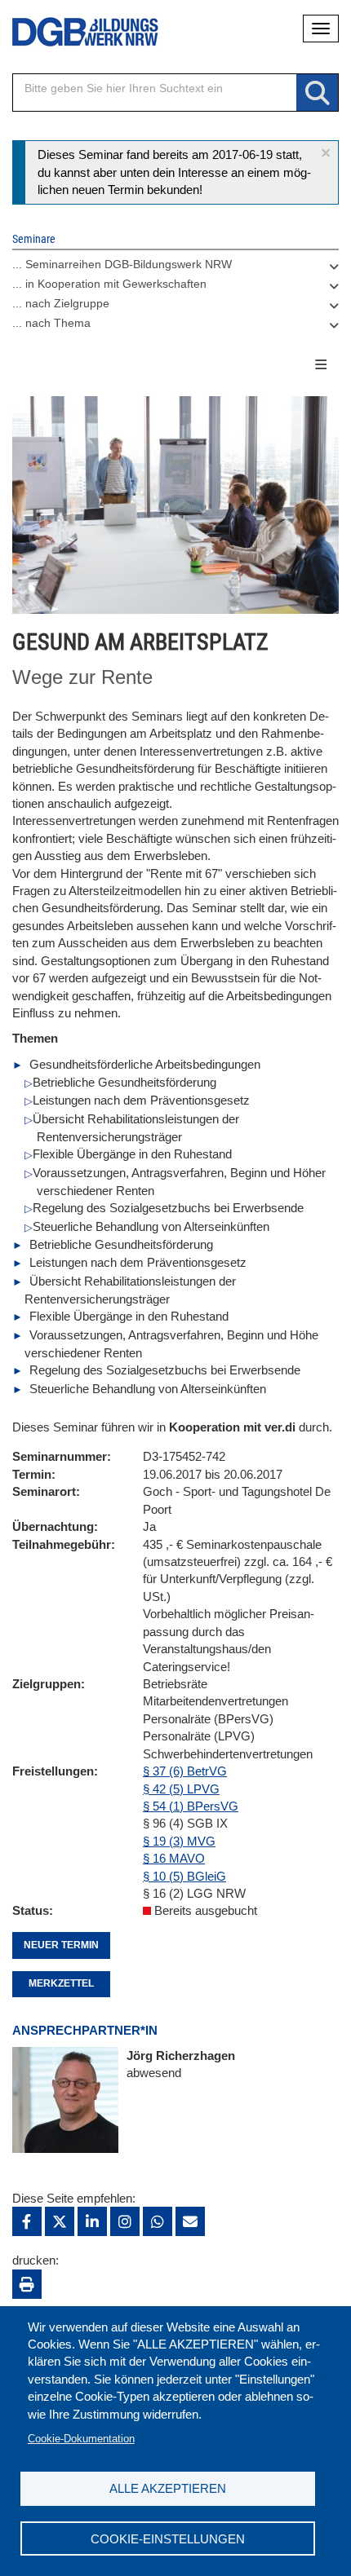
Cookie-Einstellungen (168, 2539)
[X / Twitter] (60, 2221)
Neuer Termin (61, 1945)
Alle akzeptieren (168, 2488)
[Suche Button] (317, 93)
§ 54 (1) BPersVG (191, 1806)
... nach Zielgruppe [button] (61, 303)
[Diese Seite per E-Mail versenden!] (190, 2221)
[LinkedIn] (92, 2221)
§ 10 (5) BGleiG (184, 1876)
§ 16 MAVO (174, 1858)
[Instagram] (125, 2221)
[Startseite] (73, 32)
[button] (326, 153)
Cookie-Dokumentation (81, 2439)
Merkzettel (61, 1983)
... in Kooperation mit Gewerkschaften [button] (109, 284)
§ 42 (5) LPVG (181, 1789)
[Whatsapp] (158, 2221)
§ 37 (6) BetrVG (185, 1771)
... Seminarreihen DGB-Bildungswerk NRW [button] (122, 264)
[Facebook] (27, 2221)
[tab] (175, 268)
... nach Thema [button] (51, 323)
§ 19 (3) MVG (179, 1841)
